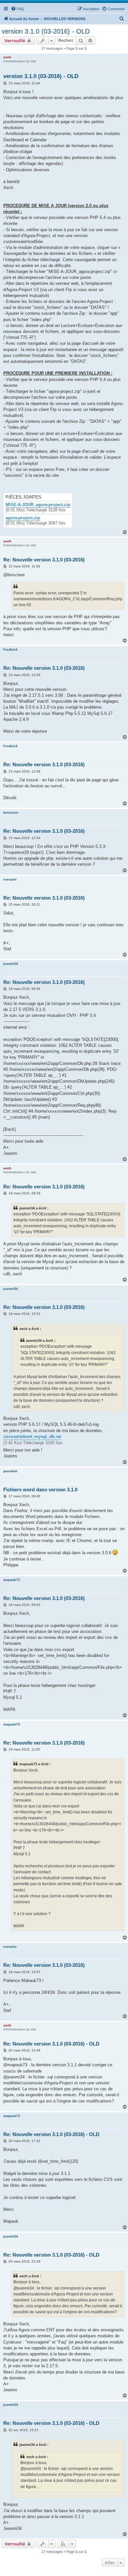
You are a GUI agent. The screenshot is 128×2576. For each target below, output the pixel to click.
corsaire (10, 879)
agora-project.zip (23, 518)
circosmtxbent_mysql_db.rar (32, 1437)
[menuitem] (17, 9)
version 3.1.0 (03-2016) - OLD (46, 31)
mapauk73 (12, 1580)
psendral (10, 1471)
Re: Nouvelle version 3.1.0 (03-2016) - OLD (51, 2044)
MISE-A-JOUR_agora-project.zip (38, 505)
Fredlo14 (10, 650)
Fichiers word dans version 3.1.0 (40, 1490)
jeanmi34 (11, 964)
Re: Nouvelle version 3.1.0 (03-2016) (44, 560)
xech (7, 57)
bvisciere (11, 813)
